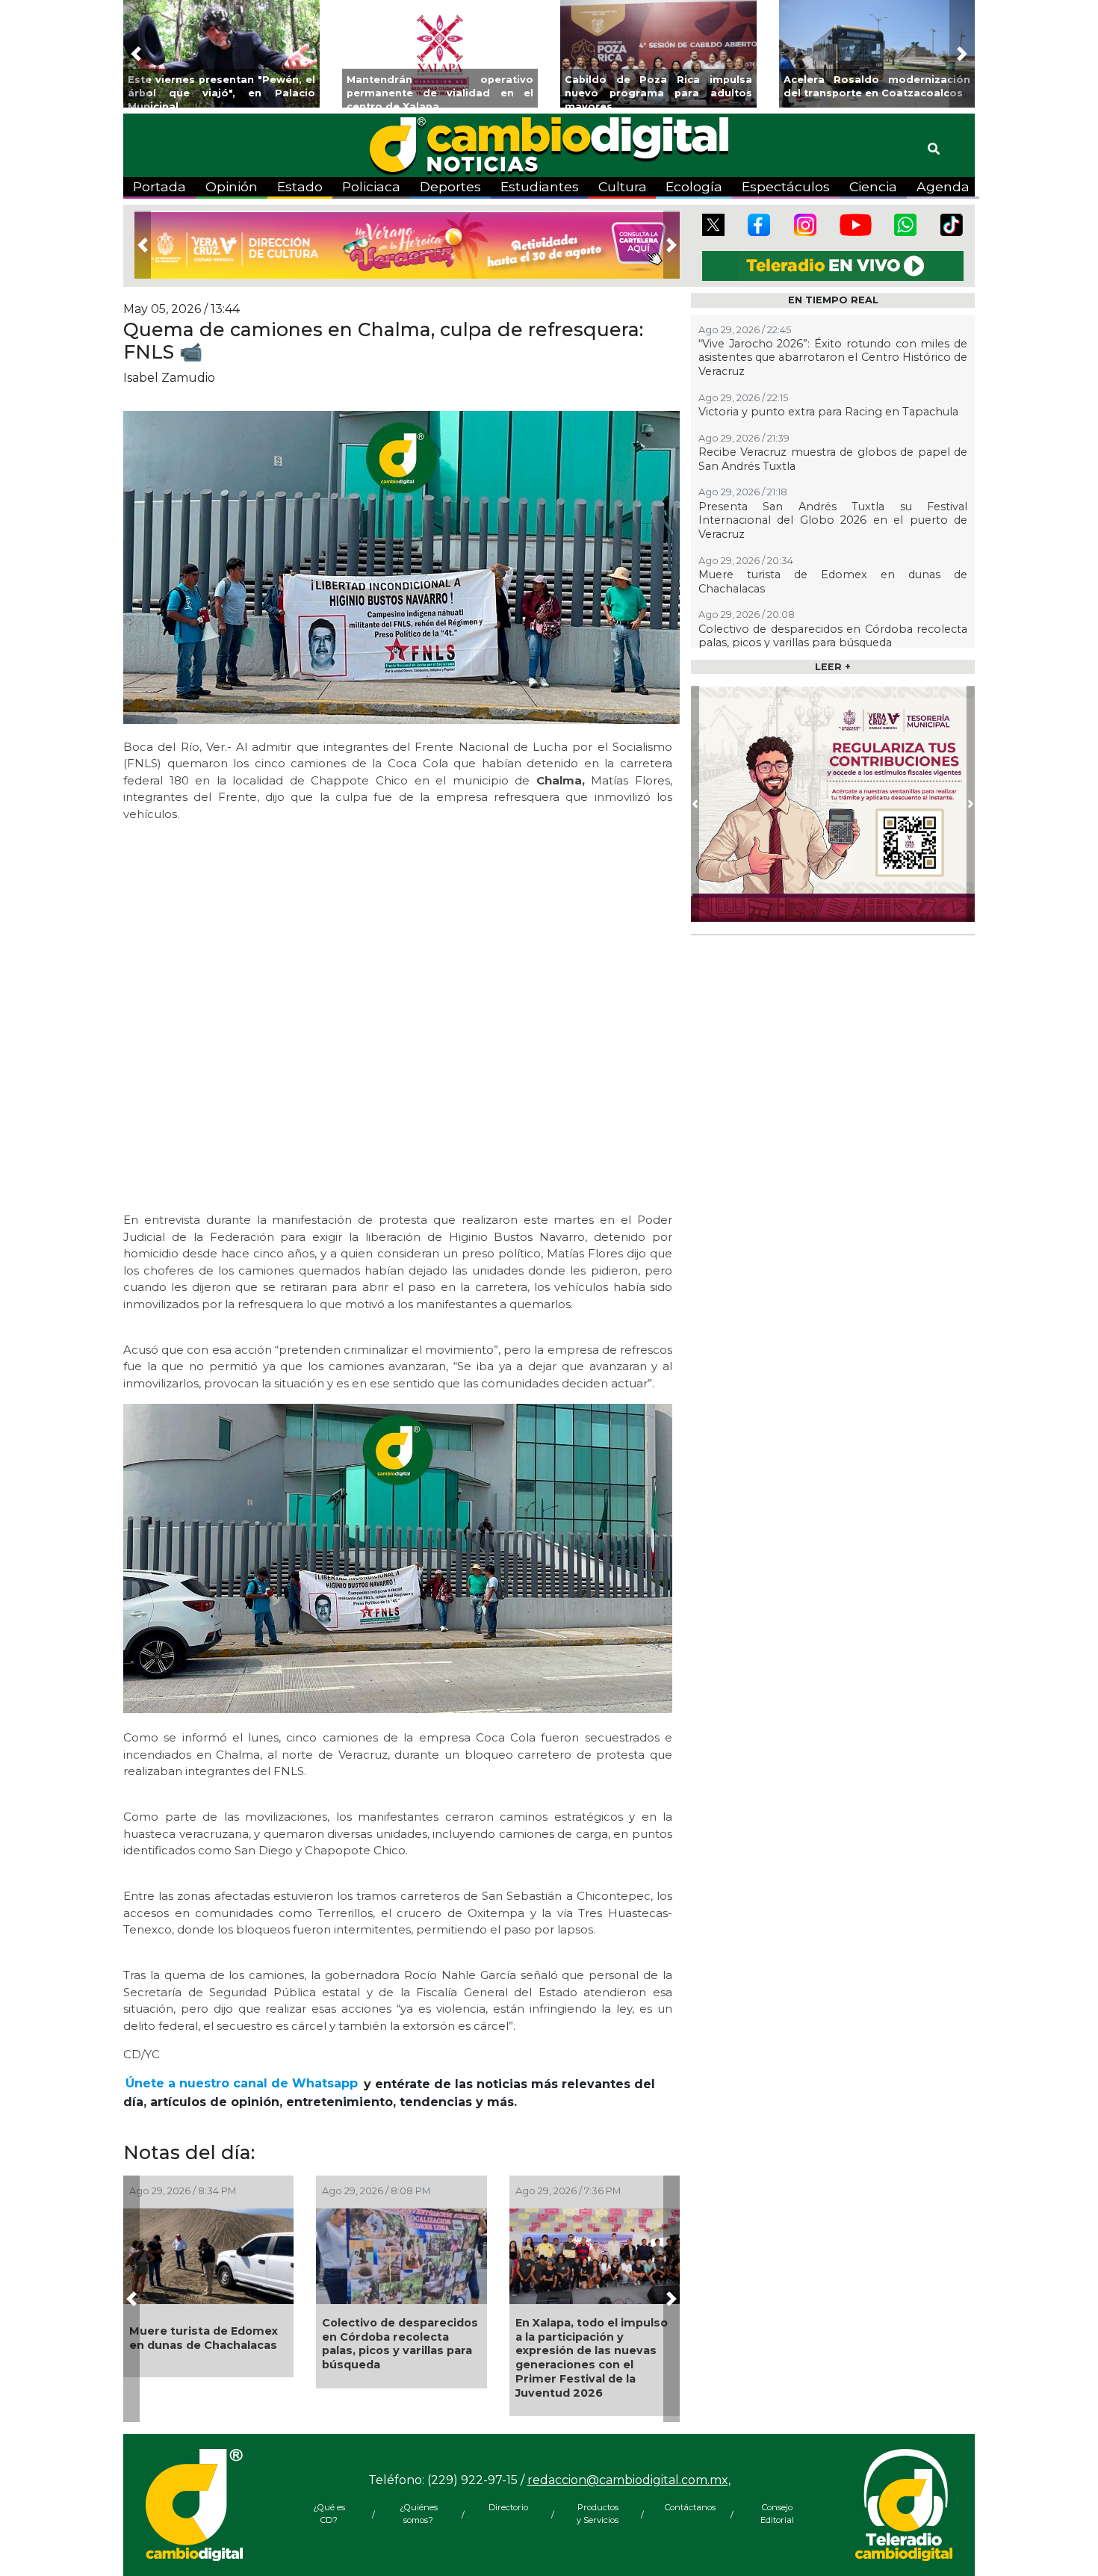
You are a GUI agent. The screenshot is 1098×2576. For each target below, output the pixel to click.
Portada (159, 186)
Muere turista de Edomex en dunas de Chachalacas (204, 2338)
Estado (300, 186)
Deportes (450, 186)
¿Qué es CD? (329, 2514)
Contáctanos (687, 2507)
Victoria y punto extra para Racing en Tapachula (828, 412)
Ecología (694, 186)
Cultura (623, 186)
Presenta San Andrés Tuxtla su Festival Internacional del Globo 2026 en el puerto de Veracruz (833, 520)
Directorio (508, 2507)
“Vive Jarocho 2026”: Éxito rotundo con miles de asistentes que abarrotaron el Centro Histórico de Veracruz (833, 357)
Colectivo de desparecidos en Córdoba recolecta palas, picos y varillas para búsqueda (400, 2344)
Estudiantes (540, 186)
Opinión (232, 186)
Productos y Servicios (598, 2514)
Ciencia (873, 186)
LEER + (833, 667)
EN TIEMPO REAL (833, 300)
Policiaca (371, 186)
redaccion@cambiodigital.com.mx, (629, 2480)
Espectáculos (786, 186)
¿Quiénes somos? (419, 2514)
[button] (136, 54)
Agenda (943, 186)
